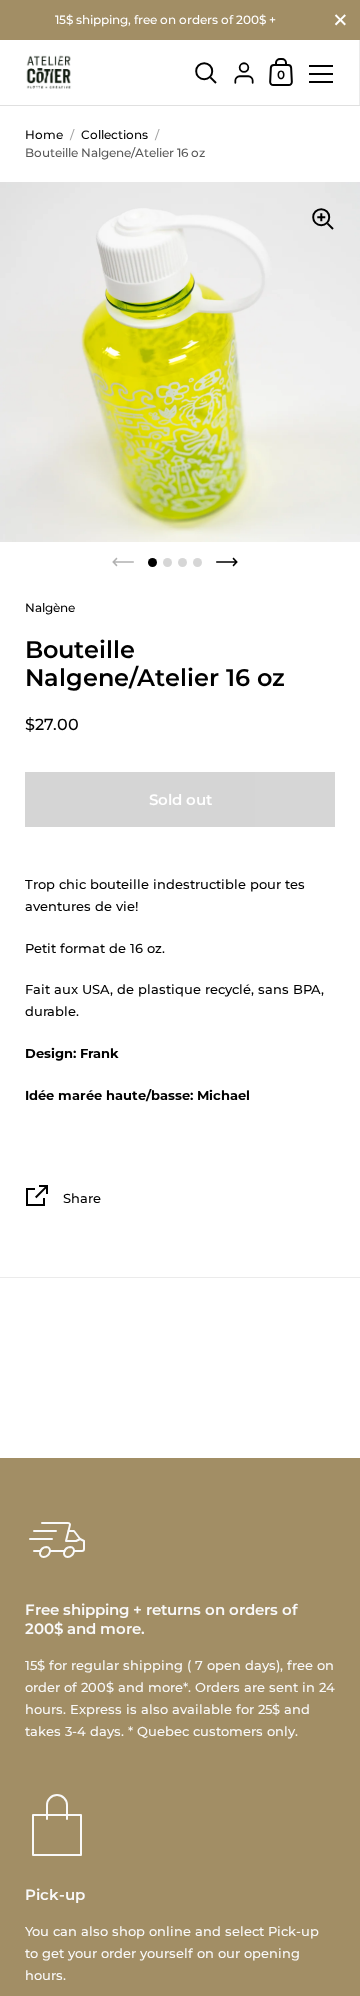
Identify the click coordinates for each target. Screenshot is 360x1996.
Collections (114, 134)
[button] (152, 562)
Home (44, 134)
